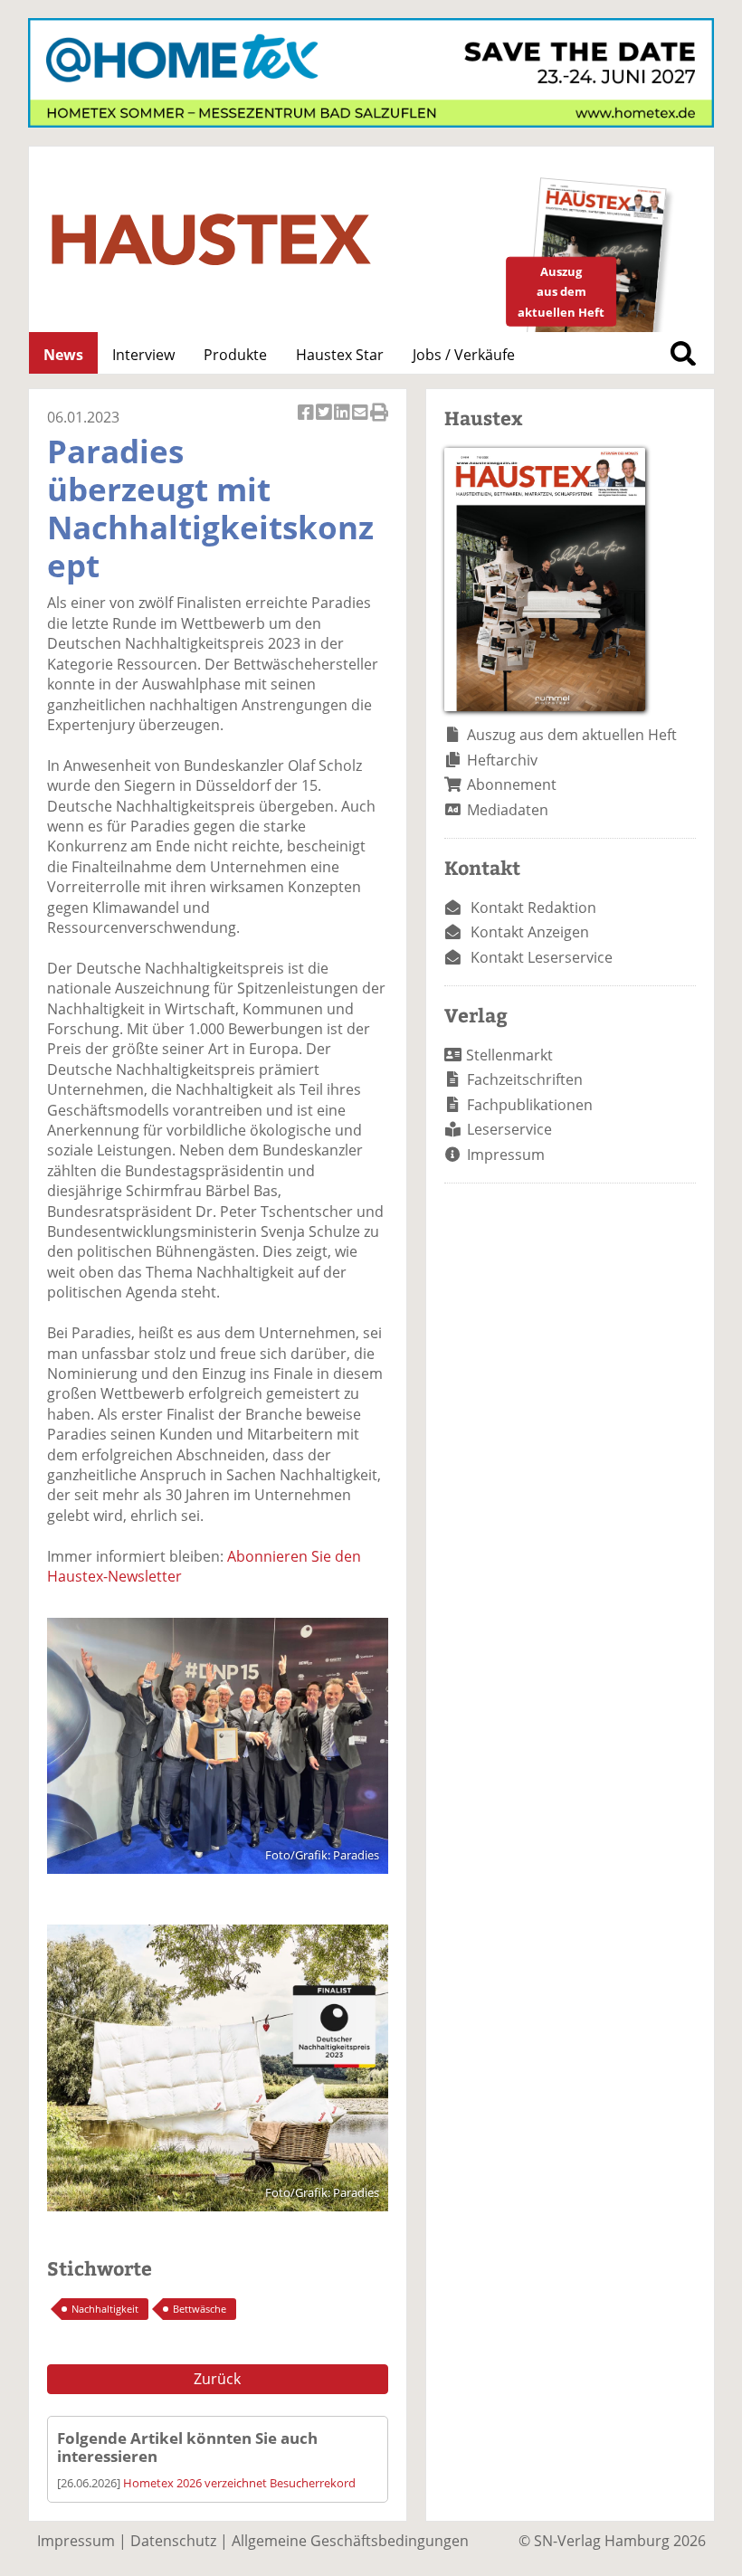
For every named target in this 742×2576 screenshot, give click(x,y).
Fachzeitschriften (525, 1079)
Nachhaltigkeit (105, 2309)
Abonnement (512, 784)
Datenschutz (173, 2541)
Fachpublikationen (530, 1105)
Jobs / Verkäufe (464, 355)
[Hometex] (371, 122)
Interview (143, 355)
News (63, 355)
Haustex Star (340, 355)
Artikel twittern (325, 423)
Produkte (235, 355)
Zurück (217, 2379)
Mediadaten (508, 810)
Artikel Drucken (379, 423)
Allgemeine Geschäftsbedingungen (350, 2541)
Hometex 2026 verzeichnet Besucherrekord (239, 2483)
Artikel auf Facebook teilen (307, 423)
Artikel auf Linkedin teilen (343, 423)
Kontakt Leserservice (542, 957)
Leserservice (509, 1129)
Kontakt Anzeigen (530, 932)
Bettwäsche (200, 2309)
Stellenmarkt (509, 1055)
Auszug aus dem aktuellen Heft (572, 735)
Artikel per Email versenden (361, 423)
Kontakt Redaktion (533, 908)
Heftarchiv (502, 760)
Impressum (506, 1155)
